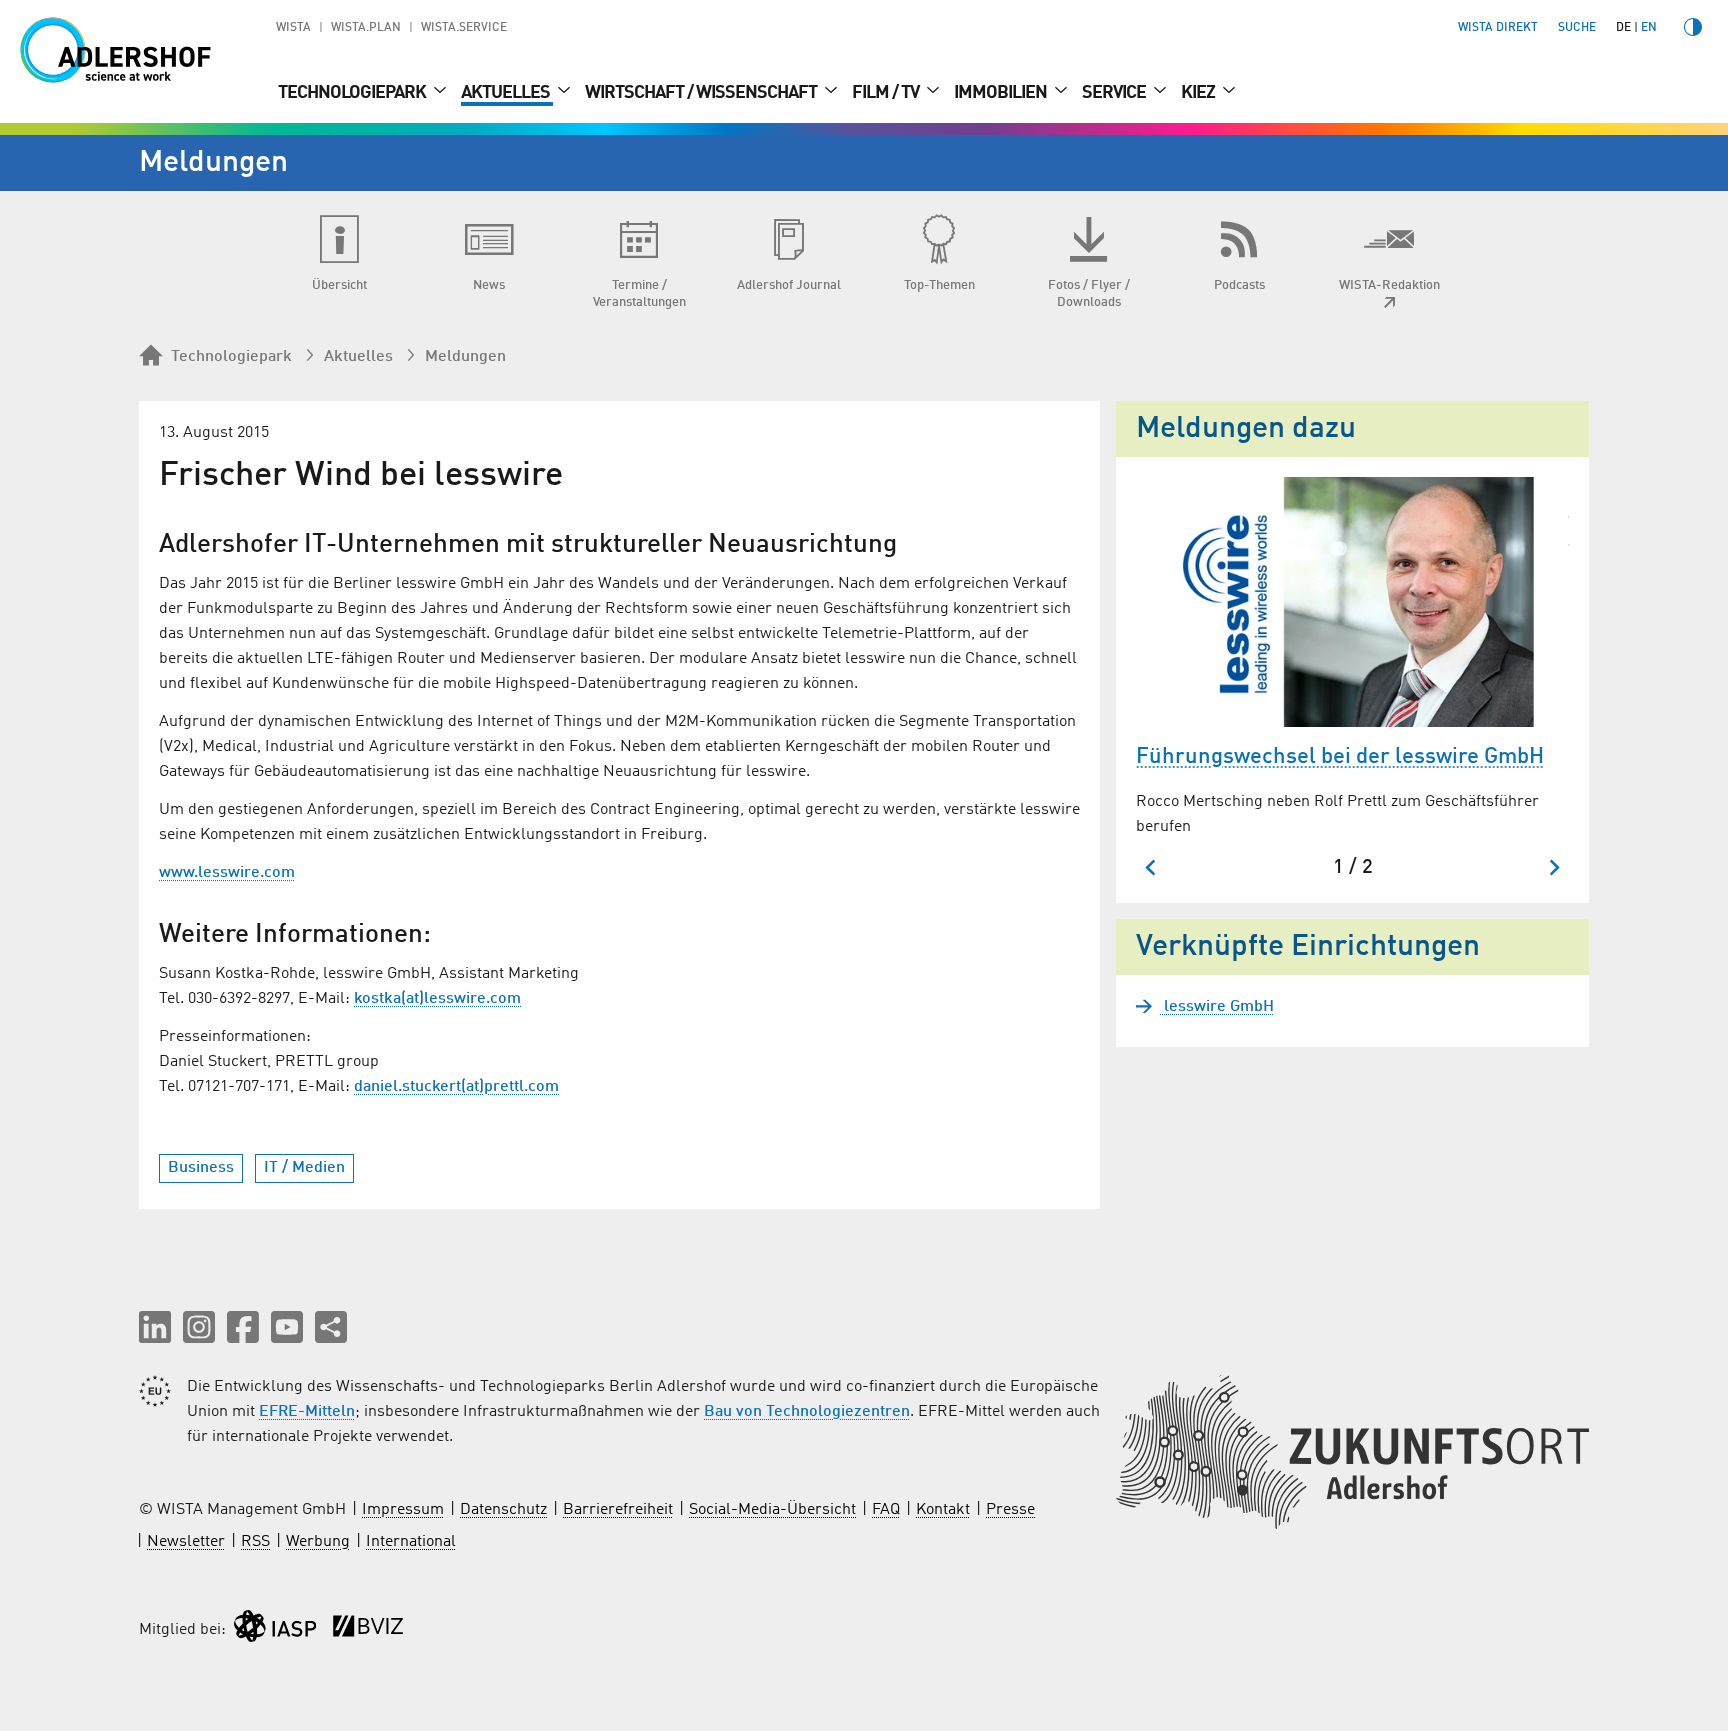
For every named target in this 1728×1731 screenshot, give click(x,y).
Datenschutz (503, 1510)
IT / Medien (304, 1168)
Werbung (318, 1542)
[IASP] (275, 1630)
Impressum (403, 1510)
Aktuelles (507, 93)
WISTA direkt (1498, 28)
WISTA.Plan (366, 28)
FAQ (886, 1510)
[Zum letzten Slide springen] (1151, 867)
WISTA (293, 28)
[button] (155, 1327)
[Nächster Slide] (1553, 867)
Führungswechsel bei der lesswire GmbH (1340, 757)
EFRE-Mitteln (307, 1412)
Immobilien (1002, 93)
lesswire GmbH (1217, 1007)
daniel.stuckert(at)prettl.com (456, 1087)
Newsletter (186, 1542)
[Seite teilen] (331, 1327)
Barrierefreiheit (618, 1510)
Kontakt (943, 1510)
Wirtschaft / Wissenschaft (702, 93)
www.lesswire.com (227, 873)
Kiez (1199, 93)
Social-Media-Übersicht (772, 1510)
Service (1115, 93)
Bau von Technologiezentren (807, 1412)
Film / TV (887, 93)
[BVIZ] (368, 1630)
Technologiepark (353, 93)
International (411, 1542)
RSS (255, 1542)
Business (201, 1168)
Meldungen (465, 357)
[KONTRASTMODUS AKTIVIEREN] (1693, 27)
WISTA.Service (464, 28)
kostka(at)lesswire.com (437, 999)
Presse (1010, 1510)
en (1649, 28)
